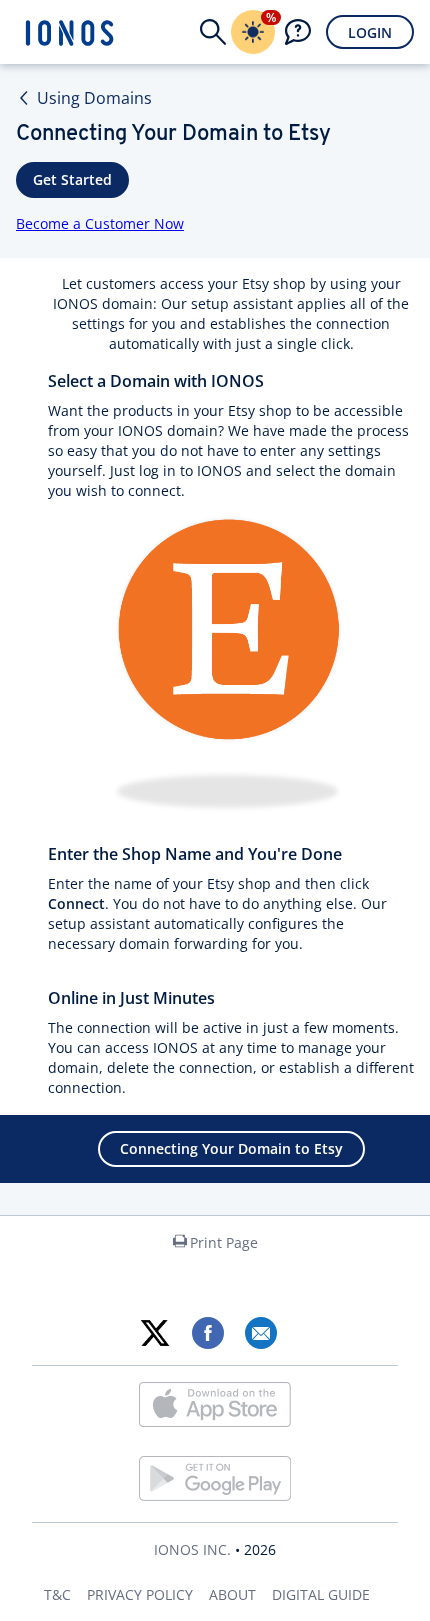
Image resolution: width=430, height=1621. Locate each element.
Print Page (224, 1242)
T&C (57, 1594)
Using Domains (94, 98)
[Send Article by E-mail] (260, 1333)
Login (370, 32)
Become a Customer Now (100, 223)
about (232, 1594)
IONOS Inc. (192, 1549)
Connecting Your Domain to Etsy (231, 1148)
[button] (213, 32)
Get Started (72, 179)
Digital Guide (321, 1594)
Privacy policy (140, 1594)
